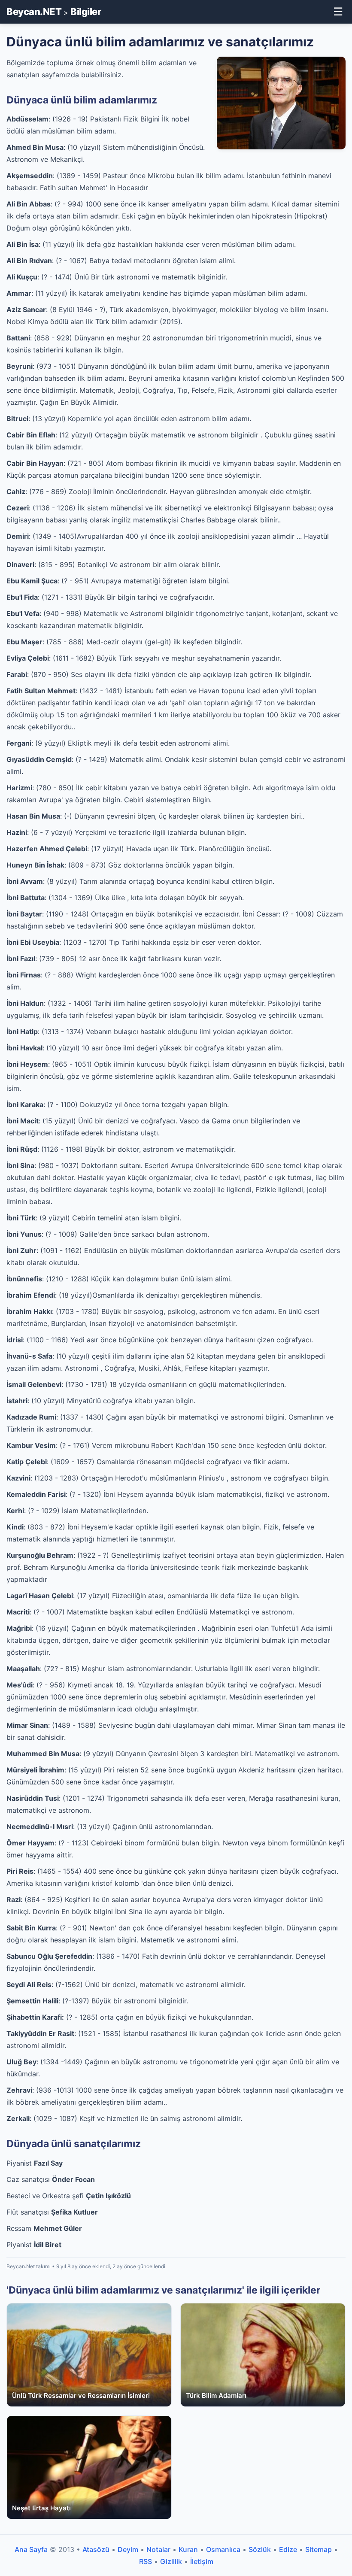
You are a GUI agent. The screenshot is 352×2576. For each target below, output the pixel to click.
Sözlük (260, 2549)
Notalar (158, 2549)
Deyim (128, 2549)
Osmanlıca (223, 2549)
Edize (288, 2549)
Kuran (188, 2549)
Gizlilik (171, 2561)
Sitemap (319, 2549)
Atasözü (96, 2549)
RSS (146, 2561)
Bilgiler (86, 12)
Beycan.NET (34, 12)
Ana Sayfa (31, 2549)
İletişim (202, 2561)
